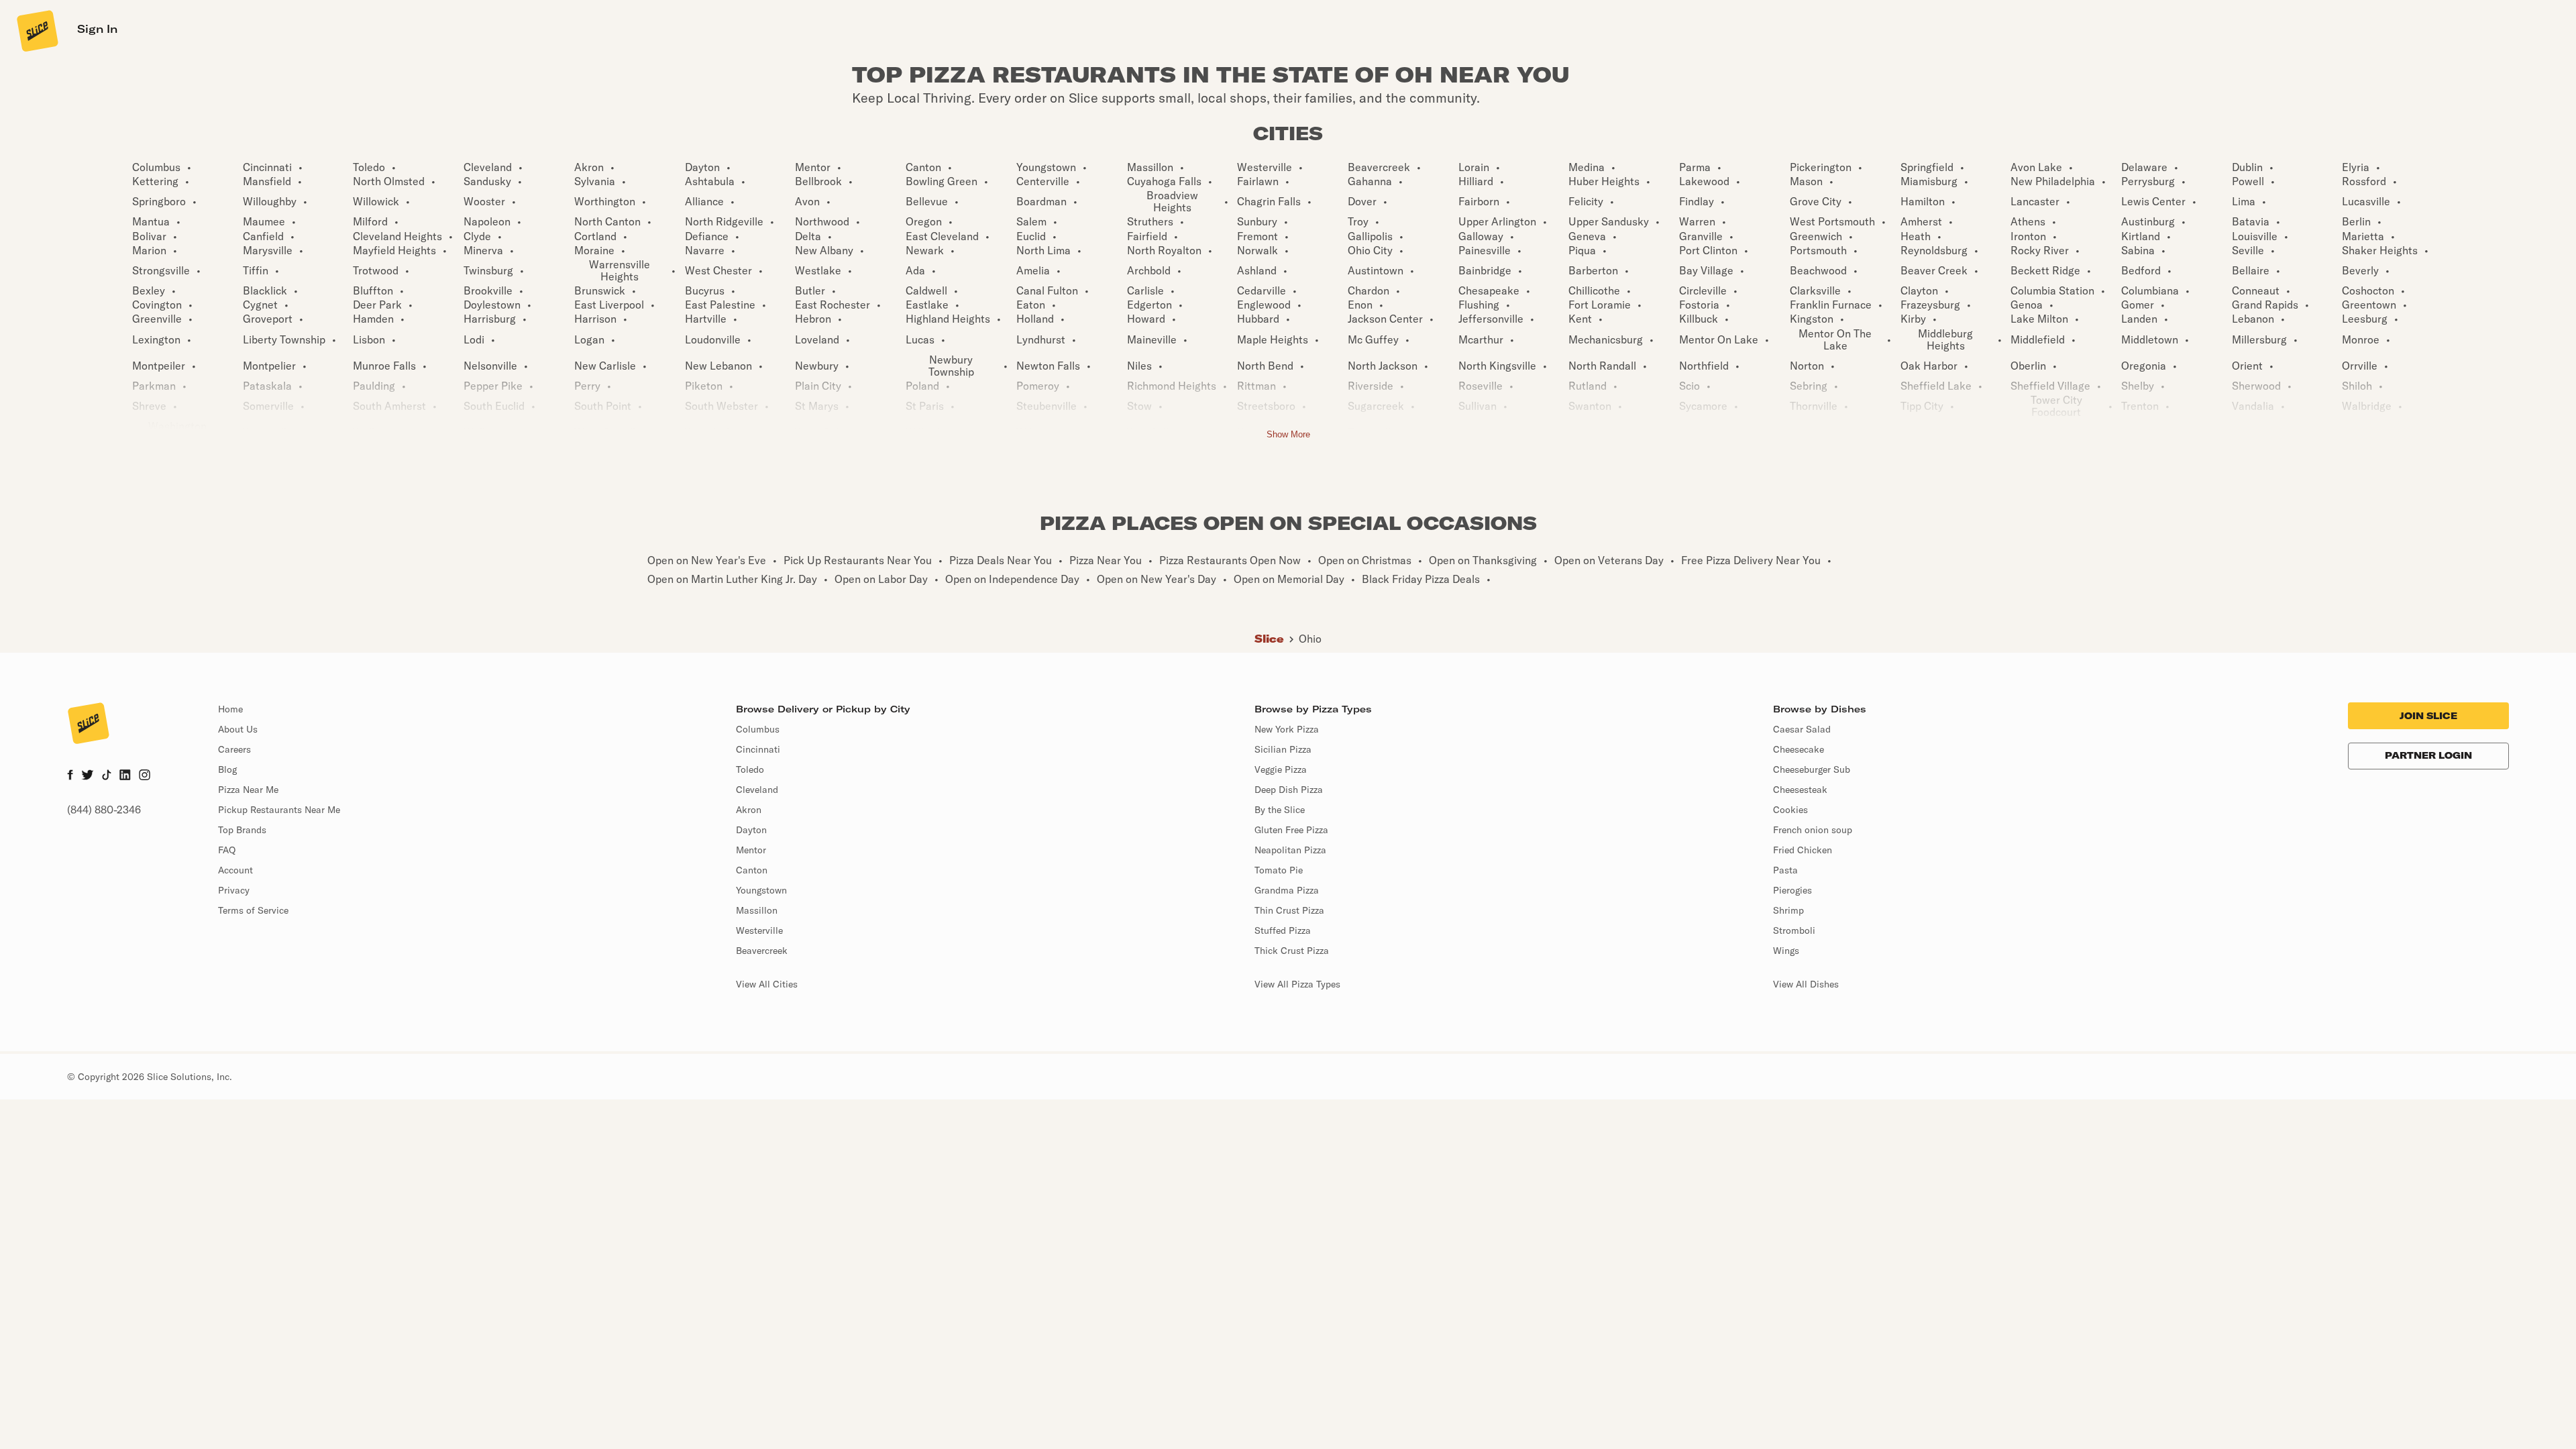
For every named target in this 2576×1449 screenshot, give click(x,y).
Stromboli (1794, 930)
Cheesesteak (1800, 790)
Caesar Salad (1802, 729)
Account (235, 870)
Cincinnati (758, 749)
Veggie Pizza (1281, 769)
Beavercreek (762, 951)
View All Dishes (1806, 984)
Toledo (750, 769)
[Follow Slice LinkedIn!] (125, 776)
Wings (1786, 951)
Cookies (1790, 810)
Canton (752, 870)
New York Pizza (1287, 729)
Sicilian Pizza (1283, 749)
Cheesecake (1799, 749)
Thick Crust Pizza (1292, 951)
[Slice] (36, 30)
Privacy (234, 890)
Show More (1288, 434)
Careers (234, 749)
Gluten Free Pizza (1291, 830)
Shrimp (1788, 910)
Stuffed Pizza (1283, 930)
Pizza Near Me (248, 790)
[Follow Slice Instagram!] (145, 776)
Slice (1269, 639)
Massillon (757, 910)
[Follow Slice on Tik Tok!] (107, 776)
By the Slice (1280, 810)
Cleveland (757, 790)
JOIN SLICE (2428, 716)
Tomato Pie (1279, 870)
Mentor (751, 850)
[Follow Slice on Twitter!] (88, 776)
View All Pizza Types (1297, 984)
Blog (227, 769)
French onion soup (1813, 830)
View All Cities (767, 984)
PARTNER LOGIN (2428, 755)
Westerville (759, 930)
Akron (749, 810)
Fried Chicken (1803, 850)
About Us (238, 729)
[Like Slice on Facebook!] (70, 776)
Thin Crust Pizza (1289, 910)
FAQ (227, 850)
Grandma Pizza (1287, 890)
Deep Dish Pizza (1289, 790)
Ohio (1310, 639)
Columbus (758, 729)
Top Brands (242, 830)
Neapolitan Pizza (1290, 850)
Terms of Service (253, 910)
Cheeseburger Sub (1812, 769)
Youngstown (761, 890)
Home (230, 709)
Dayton (751, 830)
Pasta (1785, 870)
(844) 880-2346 (104, 810)
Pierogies (1792, 890)
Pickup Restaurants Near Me (279, 810)
